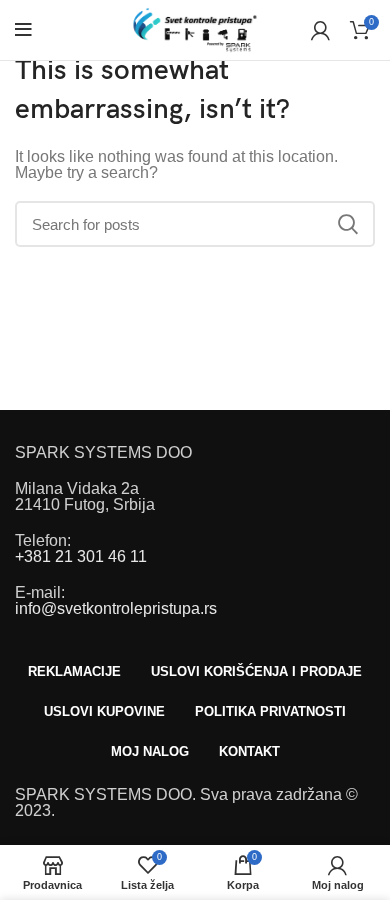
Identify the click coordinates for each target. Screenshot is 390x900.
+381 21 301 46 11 (81, 556)
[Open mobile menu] (23, 30)
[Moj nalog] (320, 30)
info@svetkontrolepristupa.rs (116, 608)
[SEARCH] (348, 224)
